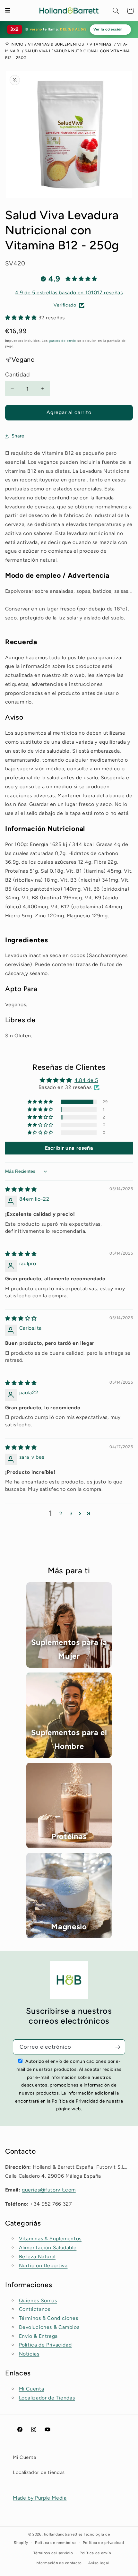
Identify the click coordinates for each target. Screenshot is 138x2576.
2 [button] (61, 1513)
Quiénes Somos (38, 2300)
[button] (116, 11)
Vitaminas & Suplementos (50, 2239)
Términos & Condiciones (49, 2318)
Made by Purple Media (40, 2498)
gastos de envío (62, 341)
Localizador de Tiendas (47, 2398)
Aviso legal (99, 2563)
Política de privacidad (103, 2543)
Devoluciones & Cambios (49, 2327)
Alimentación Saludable (48, 2248)
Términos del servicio (53, 2553)
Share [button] (18, 436)
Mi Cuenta (32, 2389)
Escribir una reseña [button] (69, 1148)
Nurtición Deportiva (43, 2265)
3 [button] (71, 1513)
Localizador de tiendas (39, 2472)
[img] (21, 1189)
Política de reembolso (56, 2543)
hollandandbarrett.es (63, 2534)
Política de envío (95, 2553)
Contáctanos (35, 2309)
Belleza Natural (37, 2256)
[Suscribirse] (118, 2047)
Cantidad (17, 375)
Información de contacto (59, 2563)
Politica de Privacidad (45, 2345)
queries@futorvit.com (49, 2190)
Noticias (29, 2354)
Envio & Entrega (38, 2336)
